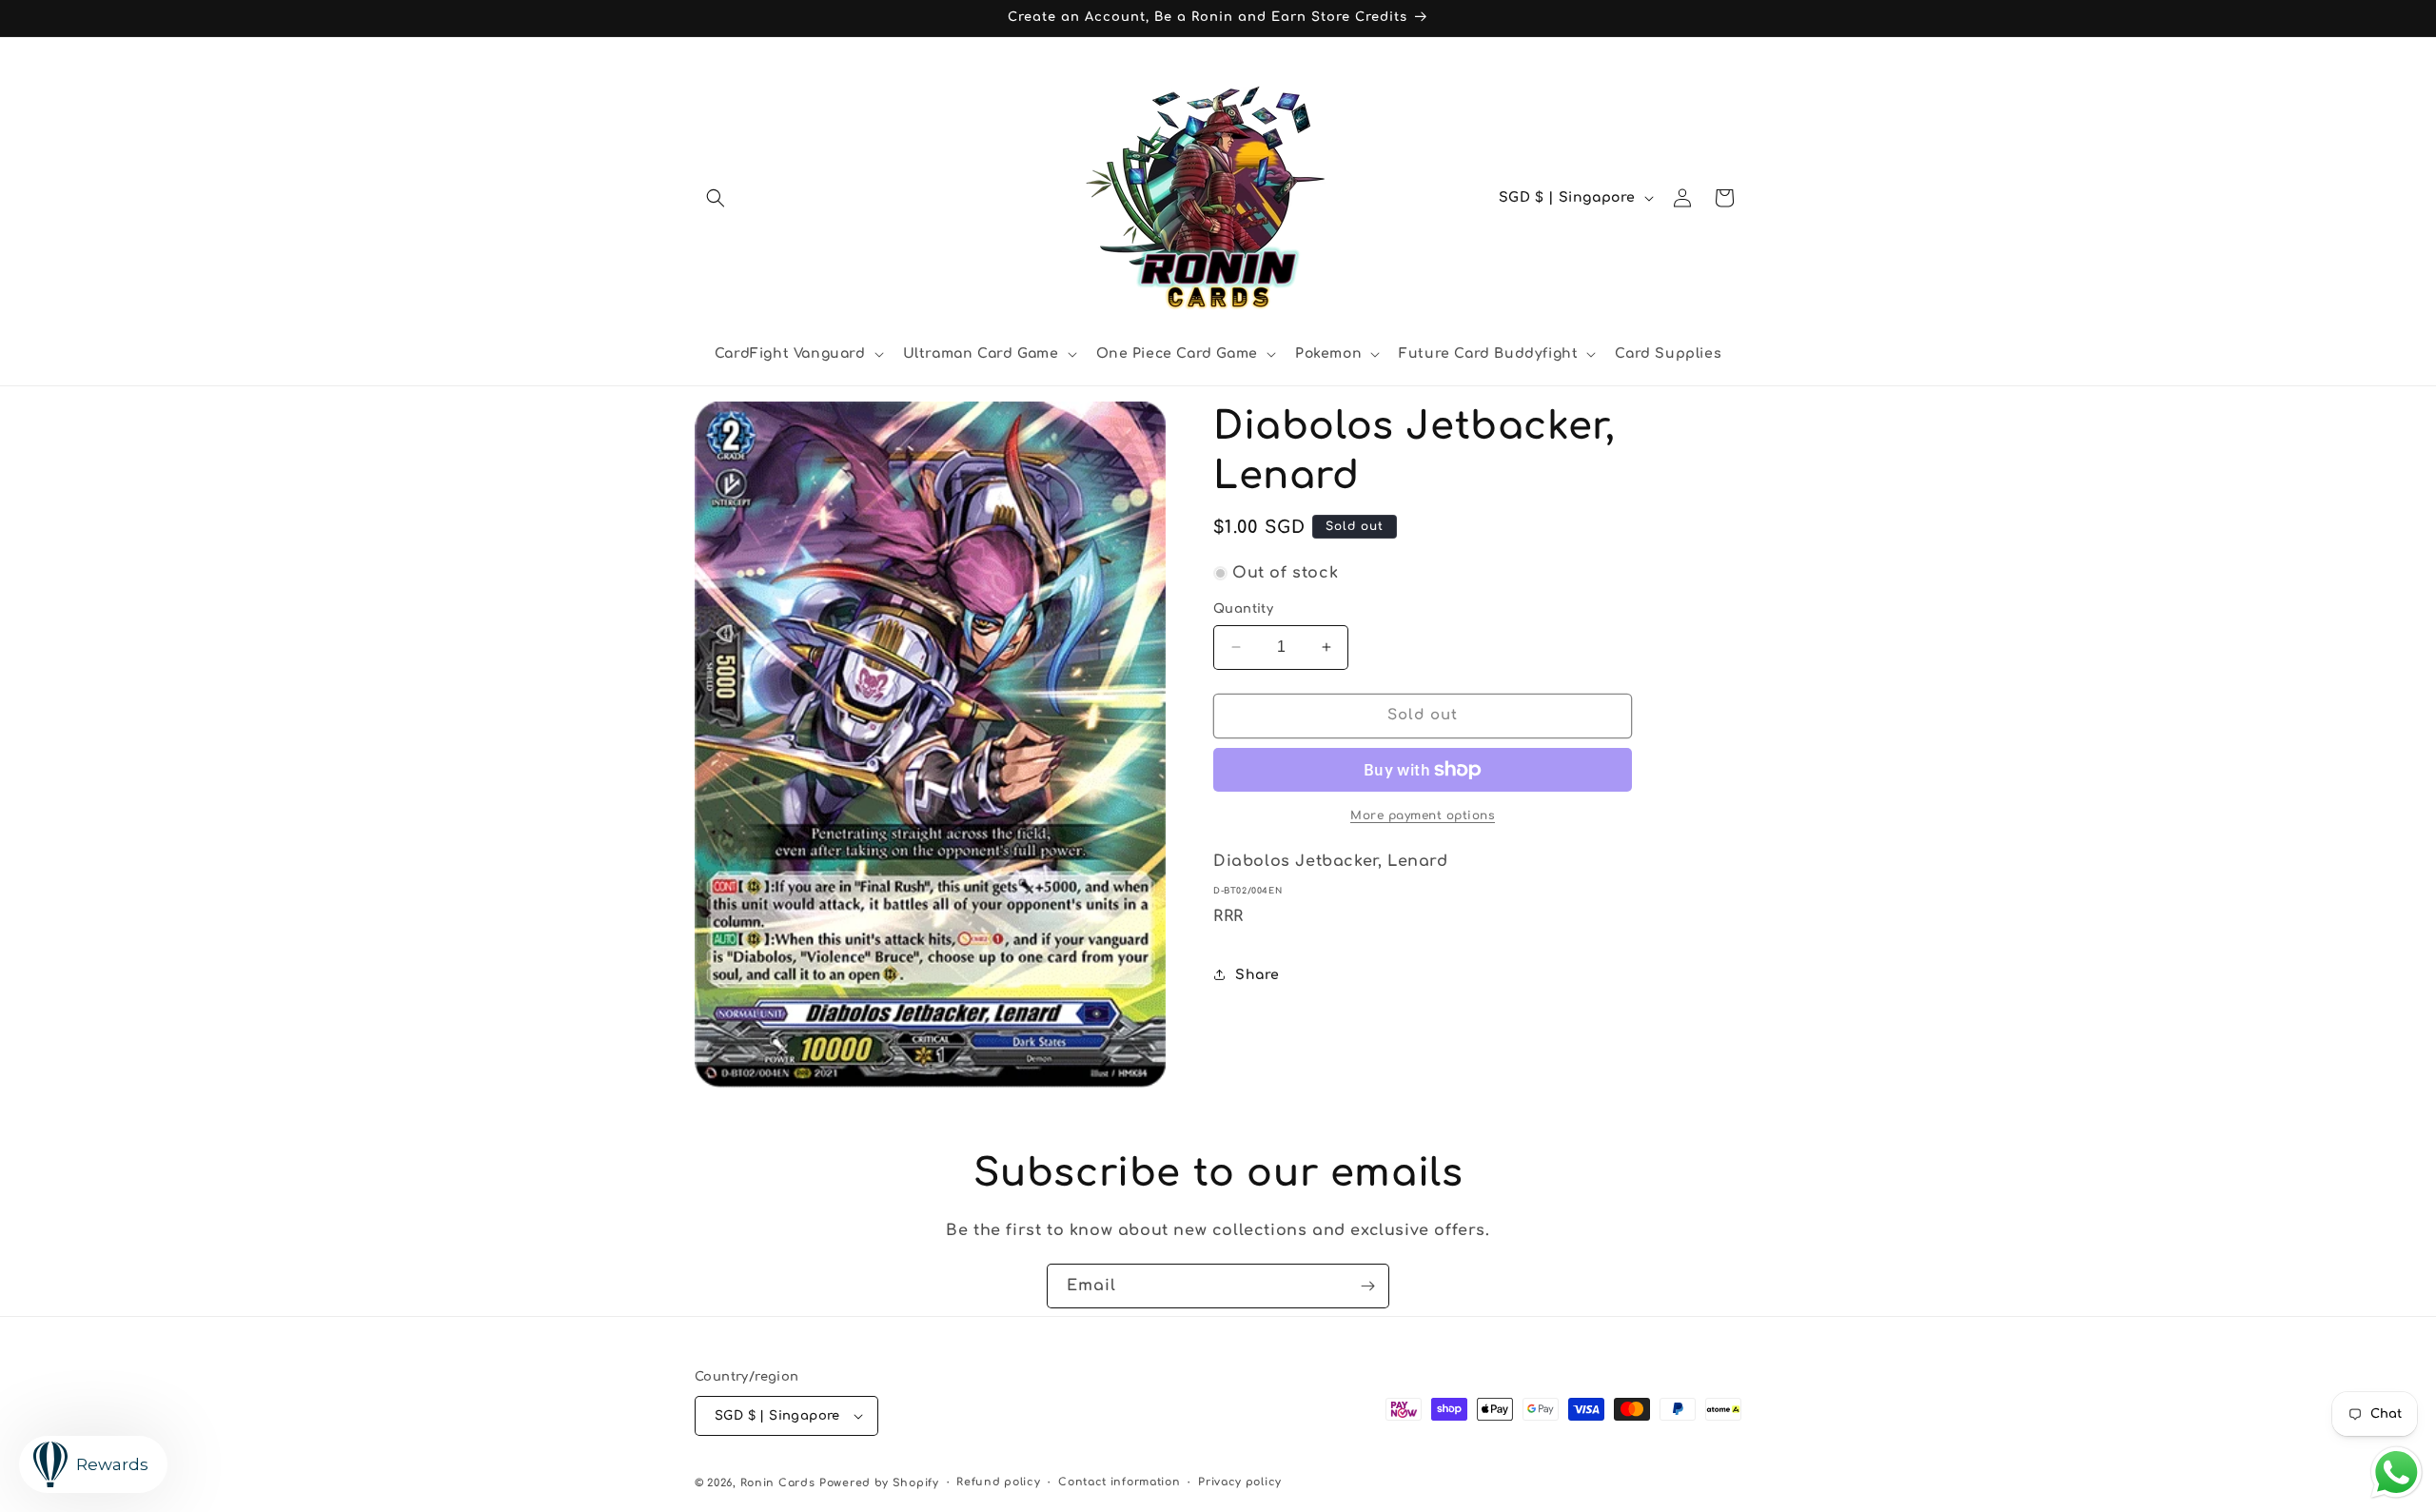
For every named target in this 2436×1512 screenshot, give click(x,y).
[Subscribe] (1367, 1286)
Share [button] (1257, 975)
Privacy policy (1240, 1482)
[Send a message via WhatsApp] (2397, 1473)
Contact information (1119, 1482)
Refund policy (998, 1482)
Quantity (1243, 609)
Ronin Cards (778, 1483)
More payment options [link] (1423, 815)
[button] (716, 198)
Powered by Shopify (879, 1483)
